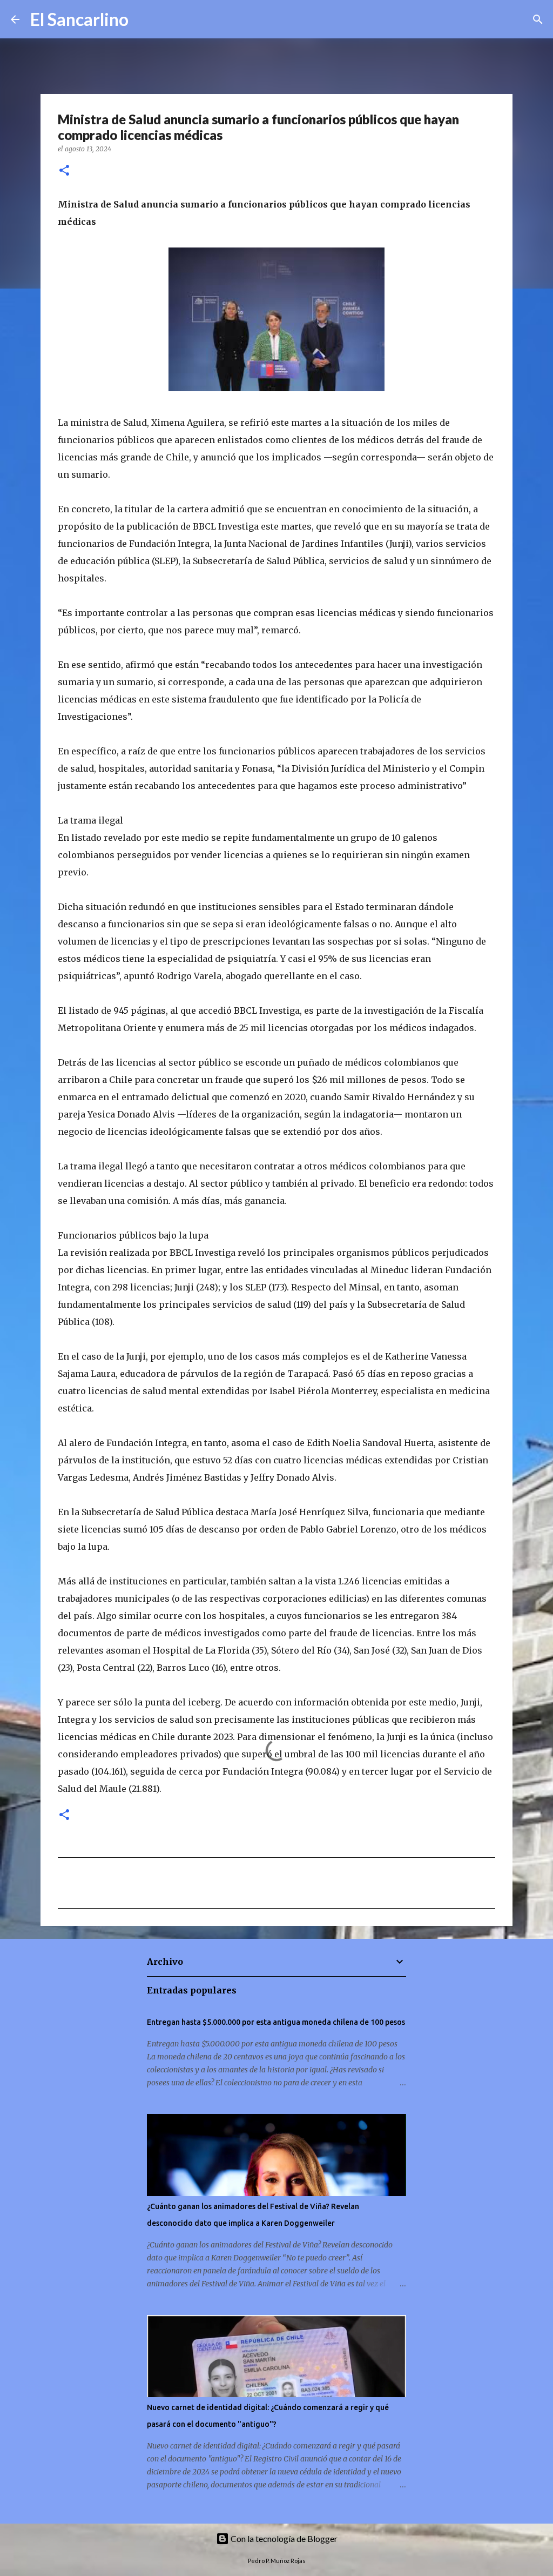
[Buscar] (144, 19)
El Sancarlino (79, 19)
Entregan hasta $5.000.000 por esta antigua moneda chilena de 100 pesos (276, 2022)
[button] (64, 171)
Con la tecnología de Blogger (283, 2538)
